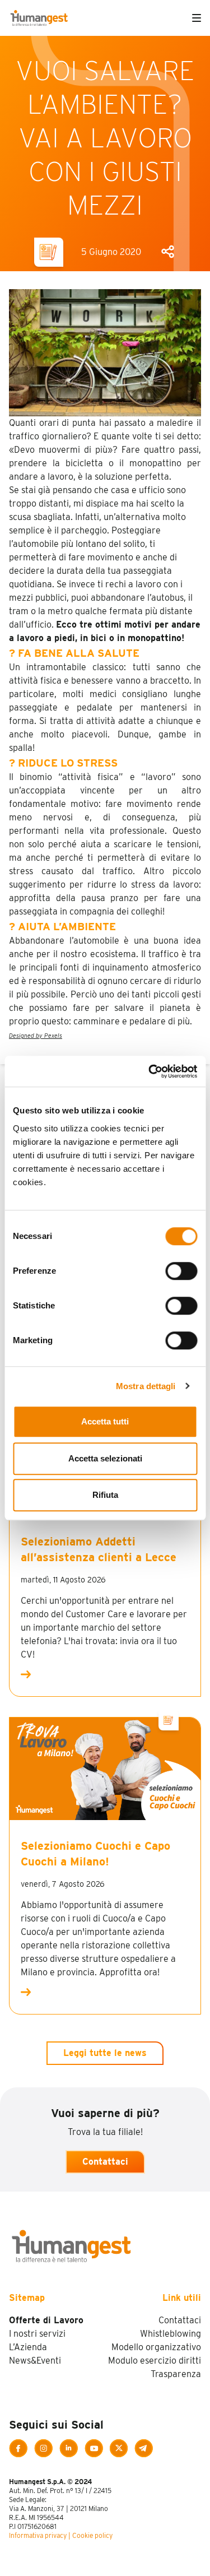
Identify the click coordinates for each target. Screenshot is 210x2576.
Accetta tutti (105, 1421)
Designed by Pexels (36, 1036)
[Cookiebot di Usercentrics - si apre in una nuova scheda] (150, 1071)
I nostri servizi (37, 2334)
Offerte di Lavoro (46, 2320)
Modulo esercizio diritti (155, 2361)
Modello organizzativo (156, 2347)
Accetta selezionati (105, 1458)
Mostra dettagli (146, 1386)
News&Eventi (35, 2361)
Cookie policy (92, 2535)
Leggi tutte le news (105, 2053)
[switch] (181, 1271)
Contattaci (105, 2162)
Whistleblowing (171, 2334)
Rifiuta (105, 1495)
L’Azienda (28, 2347)
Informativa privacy (38, 2535)
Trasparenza (176, 2374)
